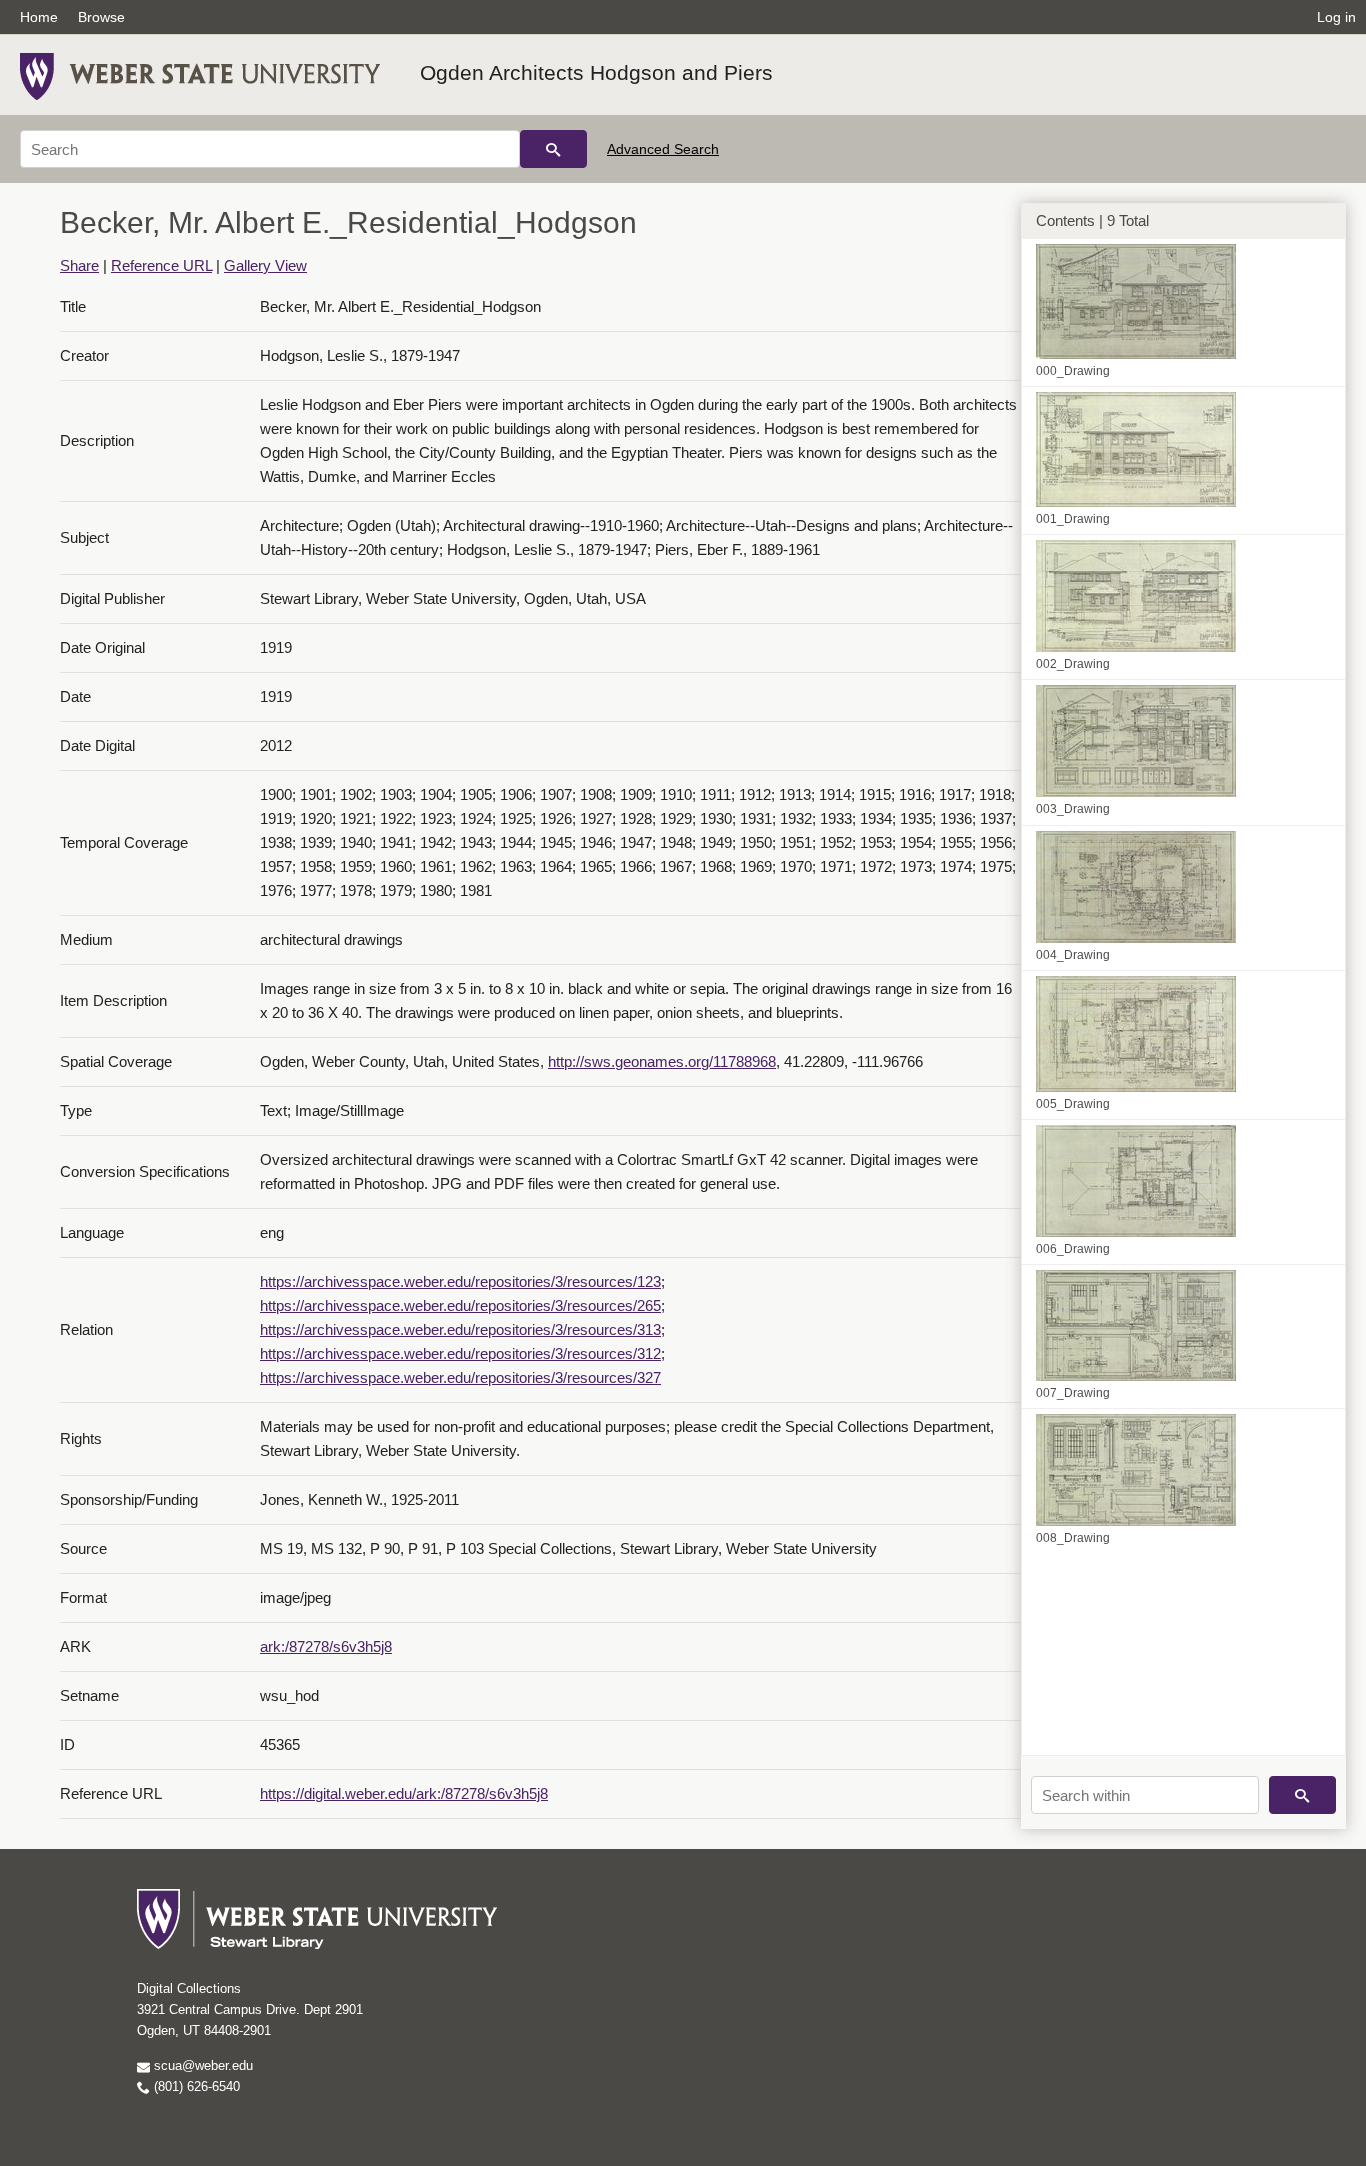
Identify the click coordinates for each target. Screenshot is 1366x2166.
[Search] (553, 149)
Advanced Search (663, 149)
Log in (1336, 17)
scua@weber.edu (201, 2065)
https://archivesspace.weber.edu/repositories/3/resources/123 (460, 1281)
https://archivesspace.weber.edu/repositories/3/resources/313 (460, 1329)
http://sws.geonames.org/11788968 (662, 1061)
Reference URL (161, 265)
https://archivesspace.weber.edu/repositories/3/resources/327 (460, 1377)
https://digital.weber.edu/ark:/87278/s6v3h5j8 (404, 1793)
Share (79, 265)
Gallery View (265, 265)
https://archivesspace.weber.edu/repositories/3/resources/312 (460, 1353)
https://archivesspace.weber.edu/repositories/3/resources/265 (460, 1305)
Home (39, 17)
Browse (101, 17)
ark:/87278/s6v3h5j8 (326, 1646)
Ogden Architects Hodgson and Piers (596, 72)
